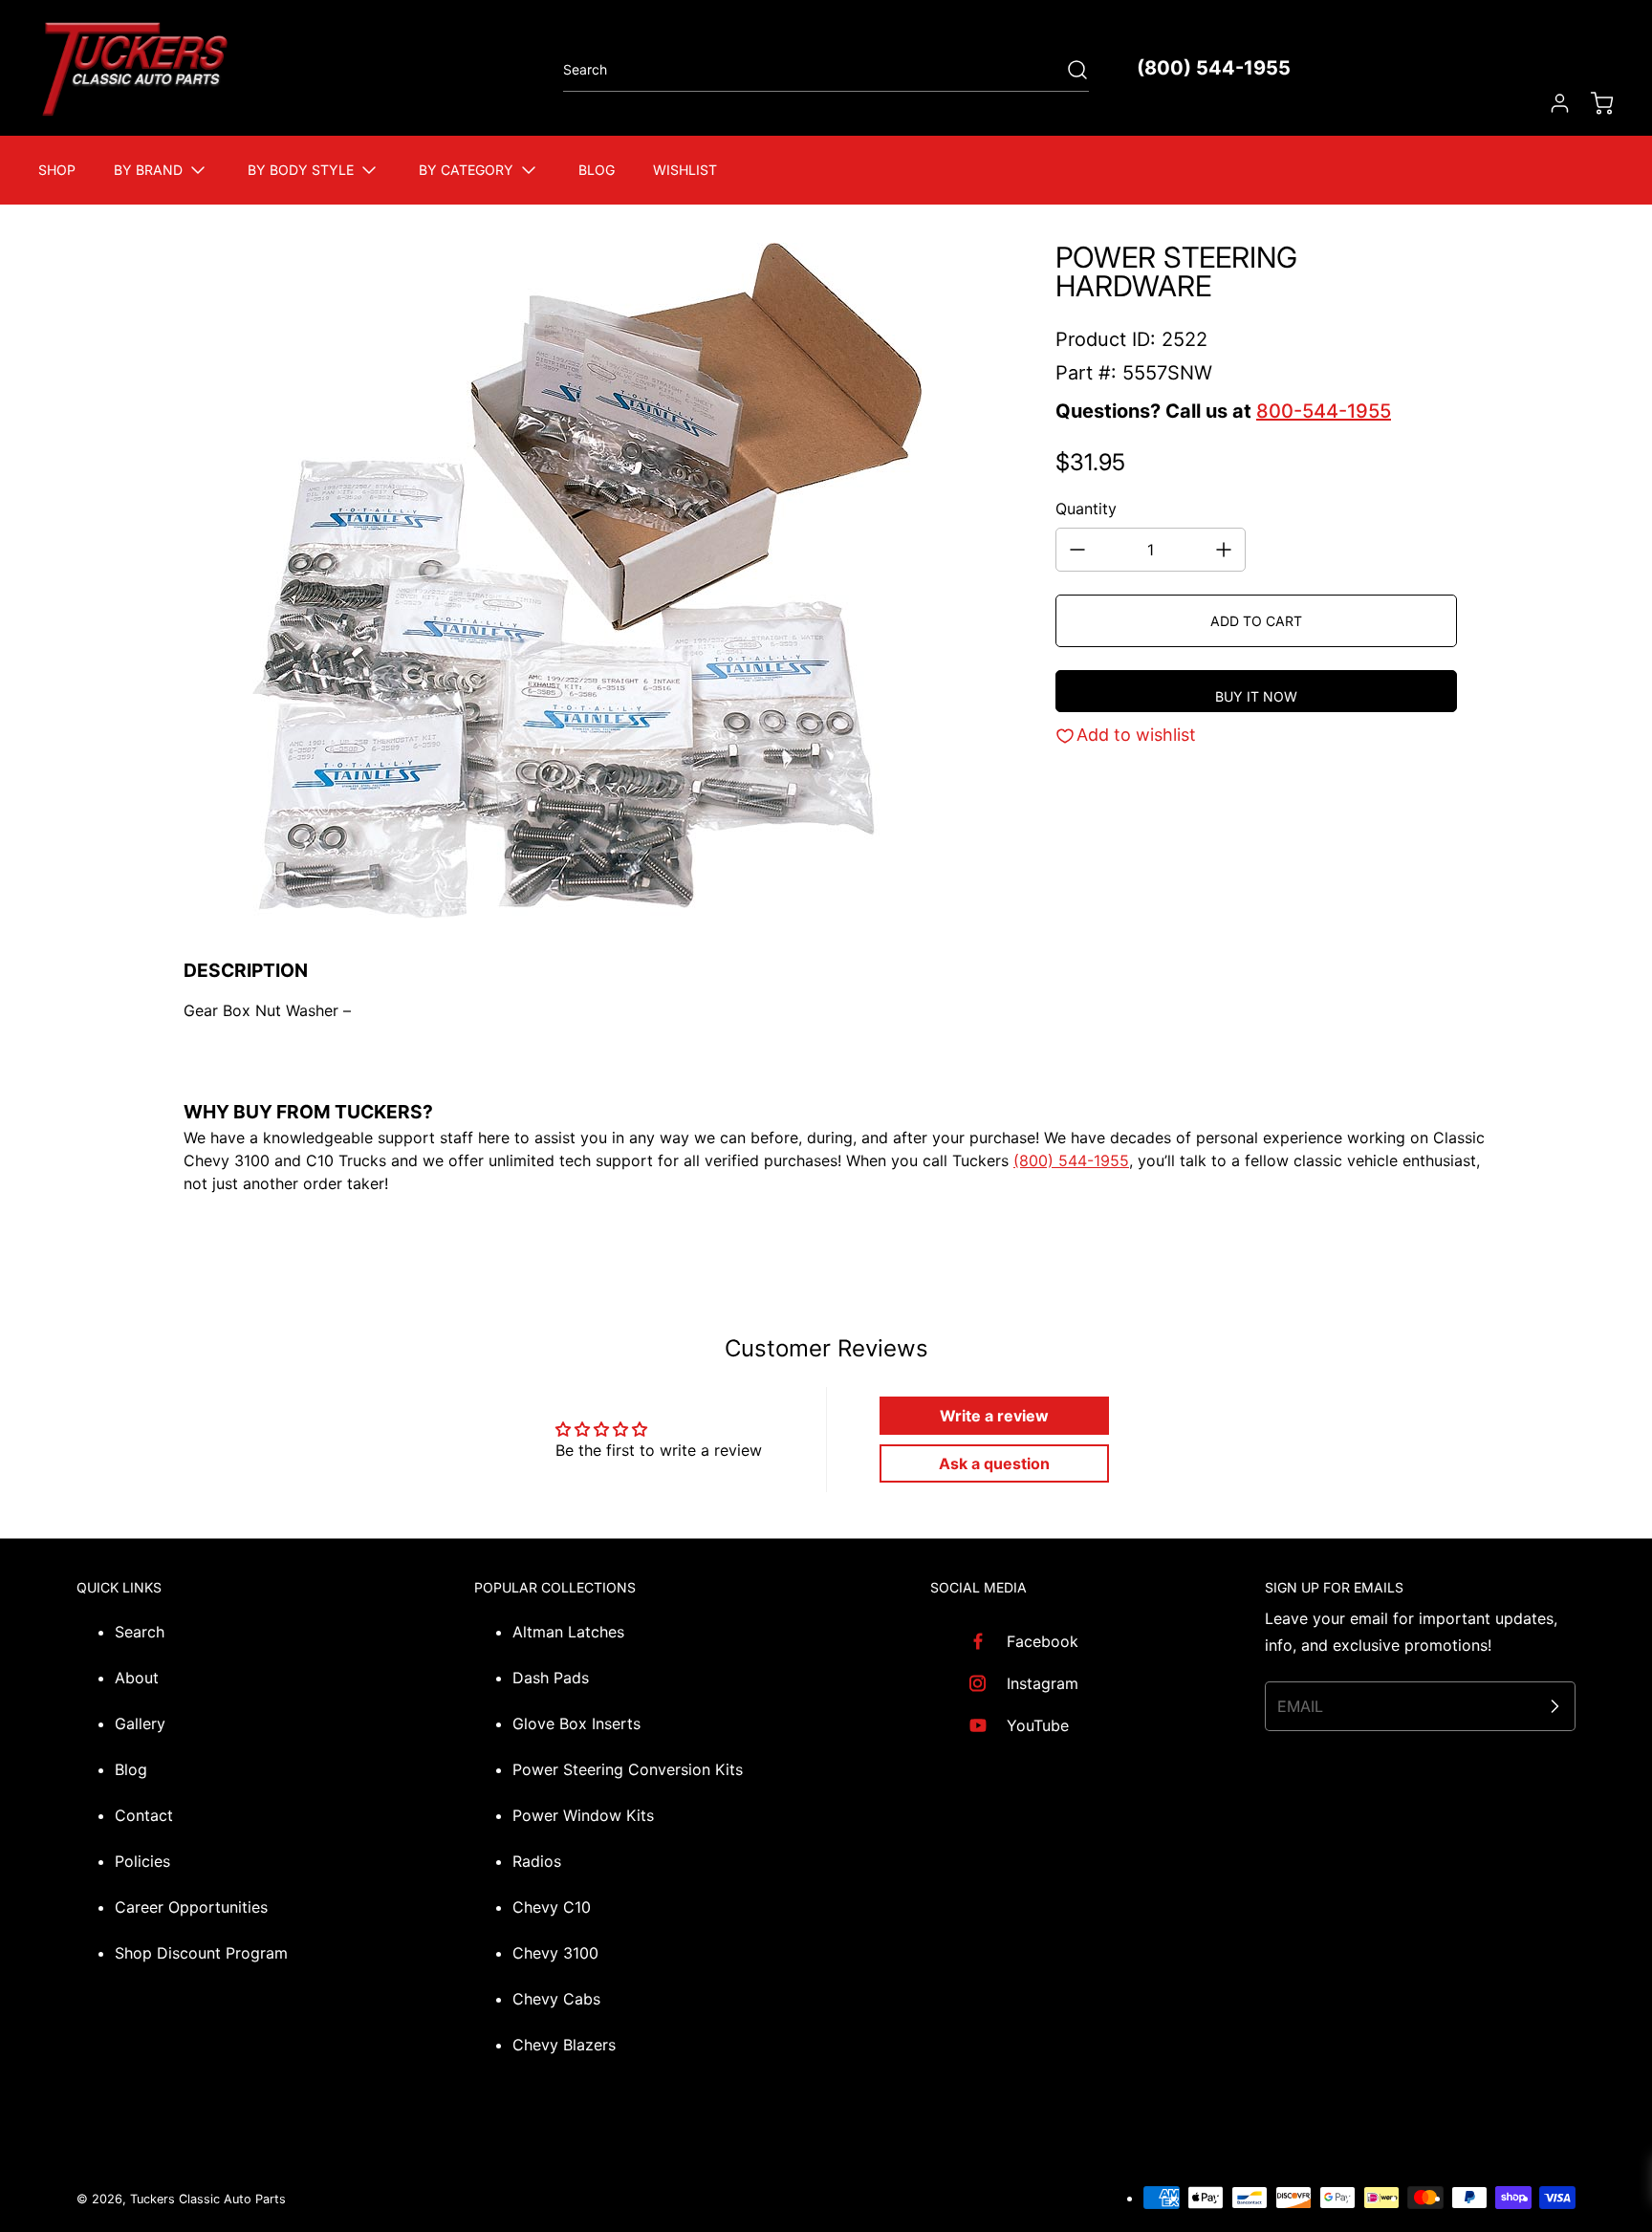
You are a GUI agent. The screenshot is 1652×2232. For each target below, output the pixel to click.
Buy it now (1256, 696)
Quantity (1086, 509)
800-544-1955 (1324, 411)
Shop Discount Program (201, 1953)
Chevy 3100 (555, 1953)
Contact (144, 1815)
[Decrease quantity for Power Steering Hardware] (1077, 550)
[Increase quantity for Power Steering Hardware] (1224, 550)
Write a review (994, 1416)
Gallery (140, 1723)
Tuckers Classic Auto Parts (208, 2199)
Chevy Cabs (556, 1999)
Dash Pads (551, 1678)
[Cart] (1593, 103)
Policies (142, 1861)
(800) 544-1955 (1214, 68)
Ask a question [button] (994, 1463)
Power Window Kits (583, 1815)
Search (140, 1632)
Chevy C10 (552, 1907)
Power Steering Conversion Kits (628, 1769)
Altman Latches (568, 1632)
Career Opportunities (191, 1907)
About (137, 1678)
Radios (537, 1861)
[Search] (1068, 70)
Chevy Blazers (564, 2045)
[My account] (1551, 103)
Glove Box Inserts (576, 1723)
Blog (131, 1769)
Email (1300, 1706)
